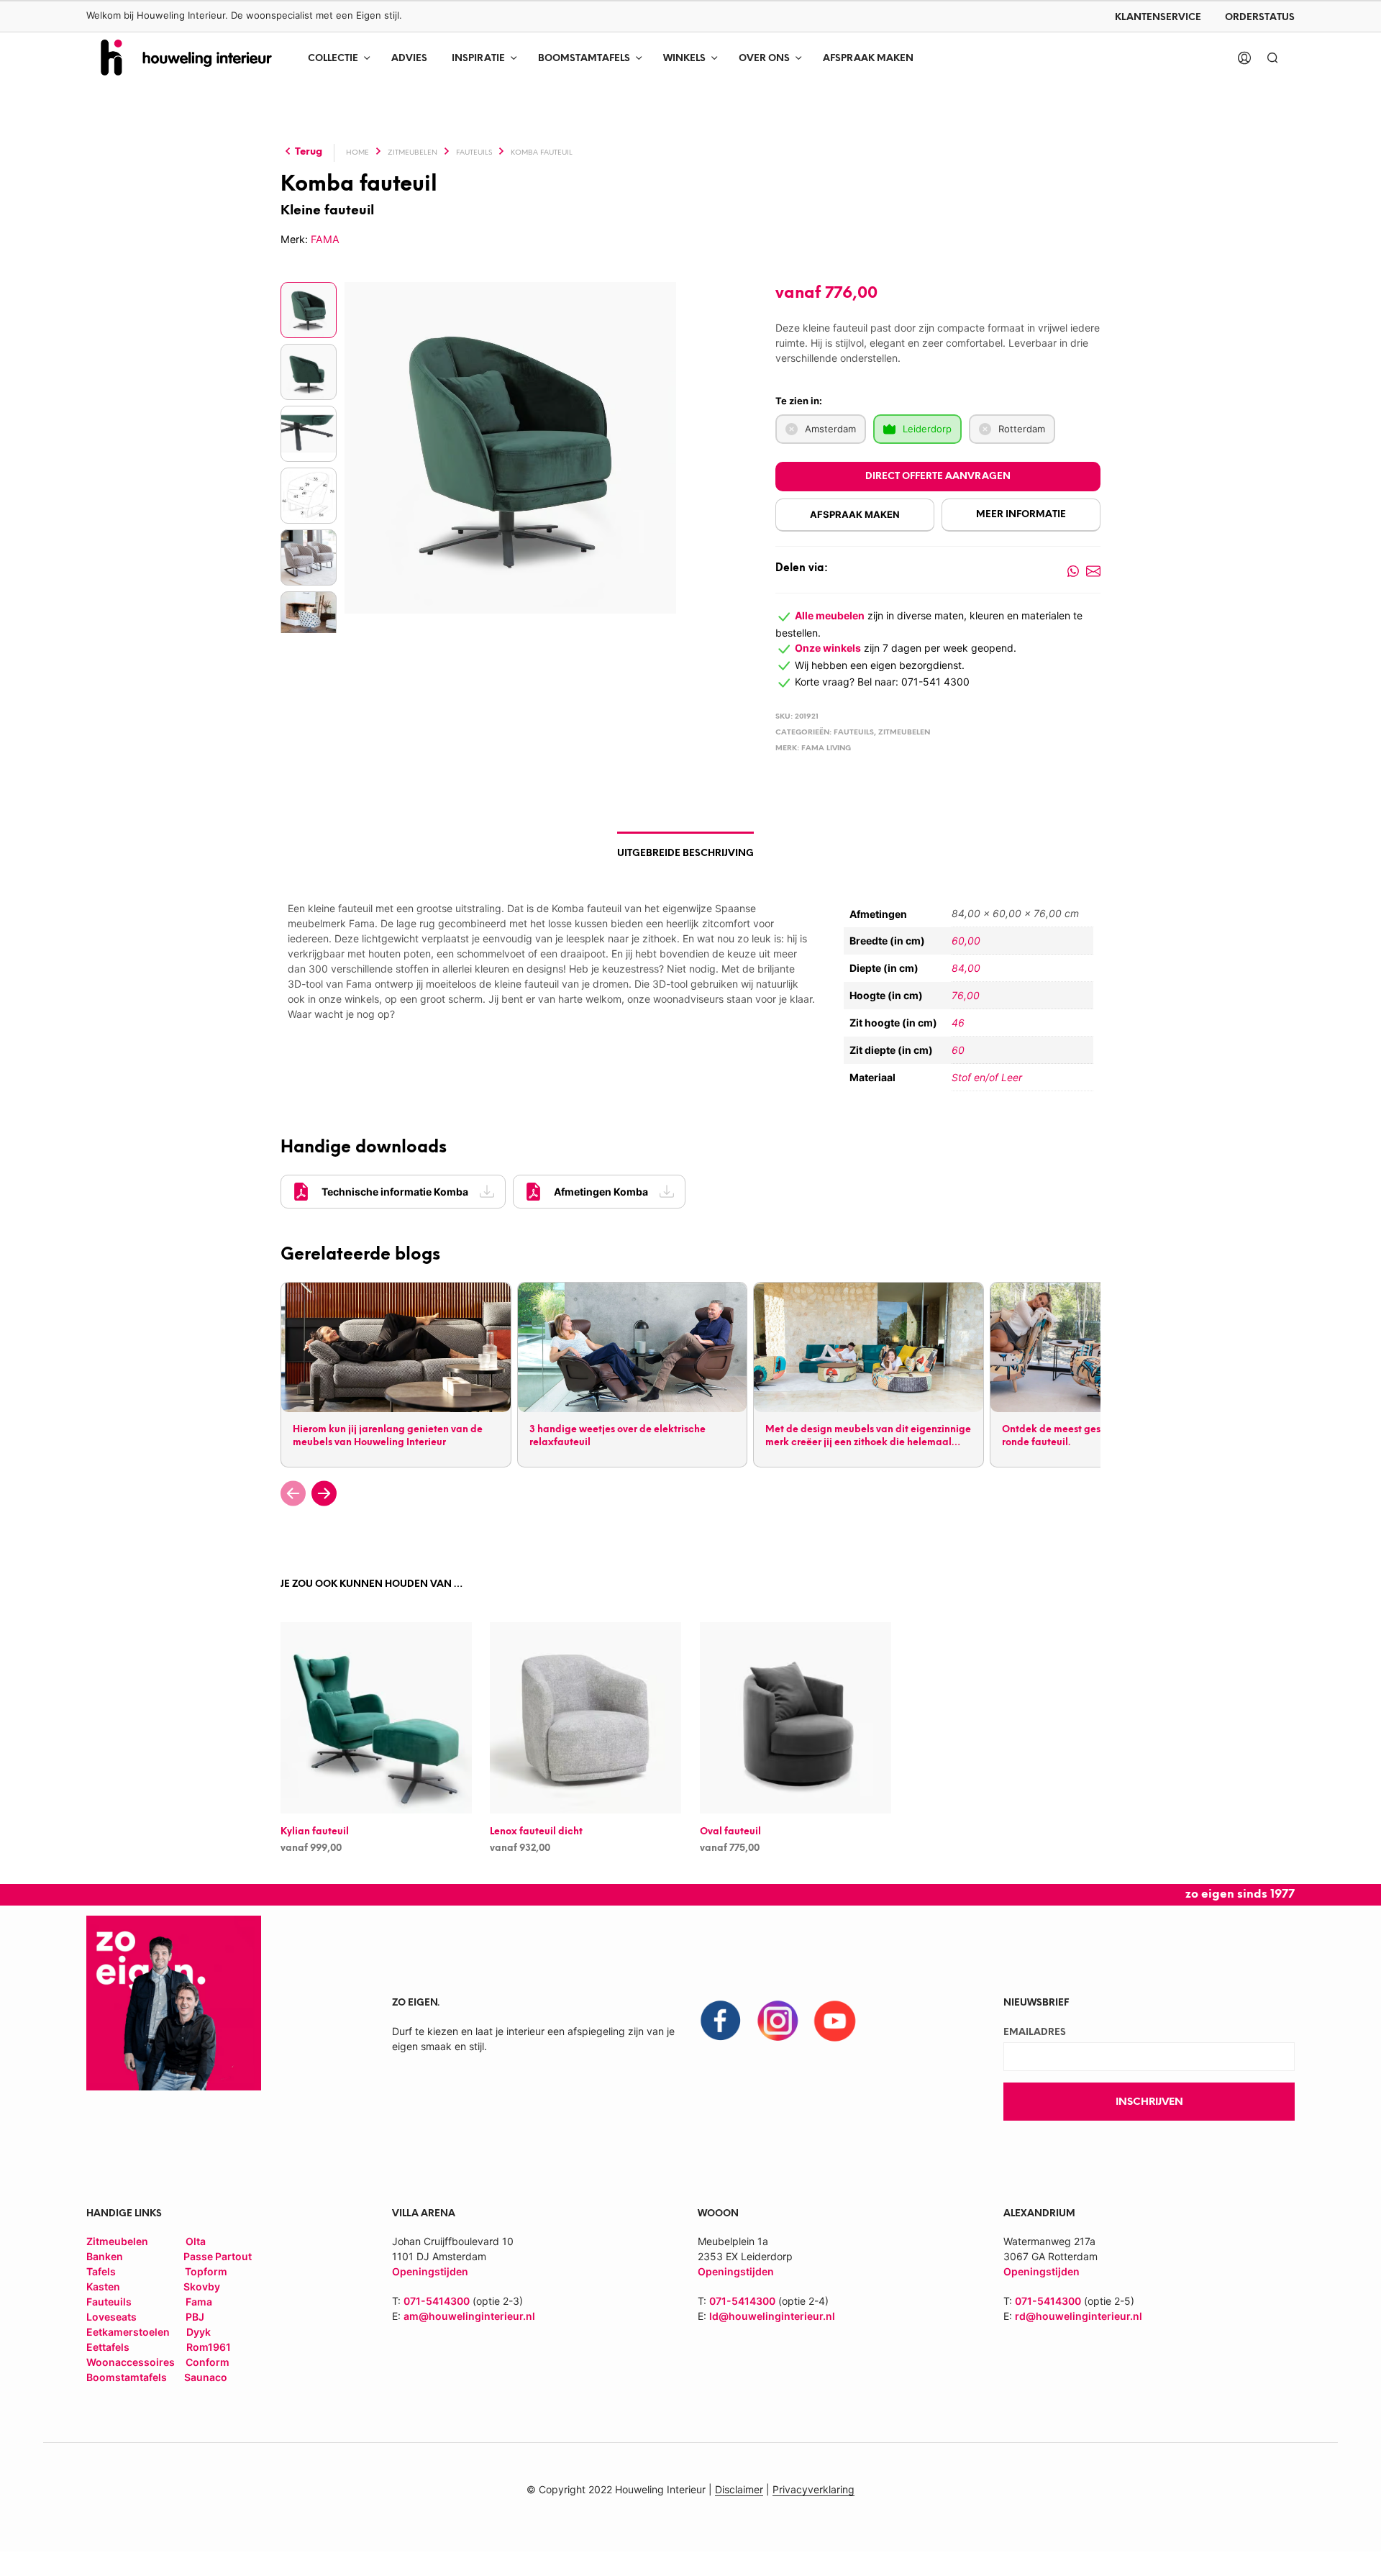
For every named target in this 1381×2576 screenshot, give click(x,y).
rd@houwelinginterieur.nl (1079, 2316)
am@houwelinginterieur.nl (469, 2316)
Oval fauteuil (730, 1833)
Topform (206, 2271)
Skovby (202, 2286)
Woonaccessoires (132, 2362)
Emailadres (1035, 2033)
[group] (395, 1374)
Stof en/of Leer (987, 1077)
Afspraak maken (868, 59)
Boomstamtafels (584, 59)
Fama (199, 2302)
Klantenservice (1158, 18)
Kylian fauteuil (315, 1833)
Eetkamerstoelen (129, 2332)
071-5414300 (437, 2301)
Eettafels (108, 2347)
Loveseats (111, 2317)
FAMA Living (826, 748)
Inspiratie (478, 59)
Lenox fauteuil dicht (536, 1833)
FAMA (325, 239)
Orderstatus (1260, 18)
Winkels (684, 59)
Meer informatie (1021, 515)
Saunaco (206, 2377)
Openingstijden (736, 2271)
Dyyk (199, 2332)
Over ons (764, 59)
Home (357, 153)
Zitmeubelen (413, 153)
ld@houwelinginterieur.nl (772, 2316)
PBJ (195, 2317)
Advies (409, 59)
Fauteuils (474, 153)
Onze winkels (828, 648)
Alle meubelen (830, 615)
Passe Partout (218, 2256)
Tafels (101, 2271)
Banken (105, 2256)
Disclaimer (739, 2490)
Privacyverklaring (813, 2490)
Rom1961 (208, 2347)
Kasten (103, 2286)
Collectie (333, 59)
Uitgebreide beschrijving (685, 854)
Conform (208, 2362)
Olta (196, 2241)
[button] (293, 1493)
